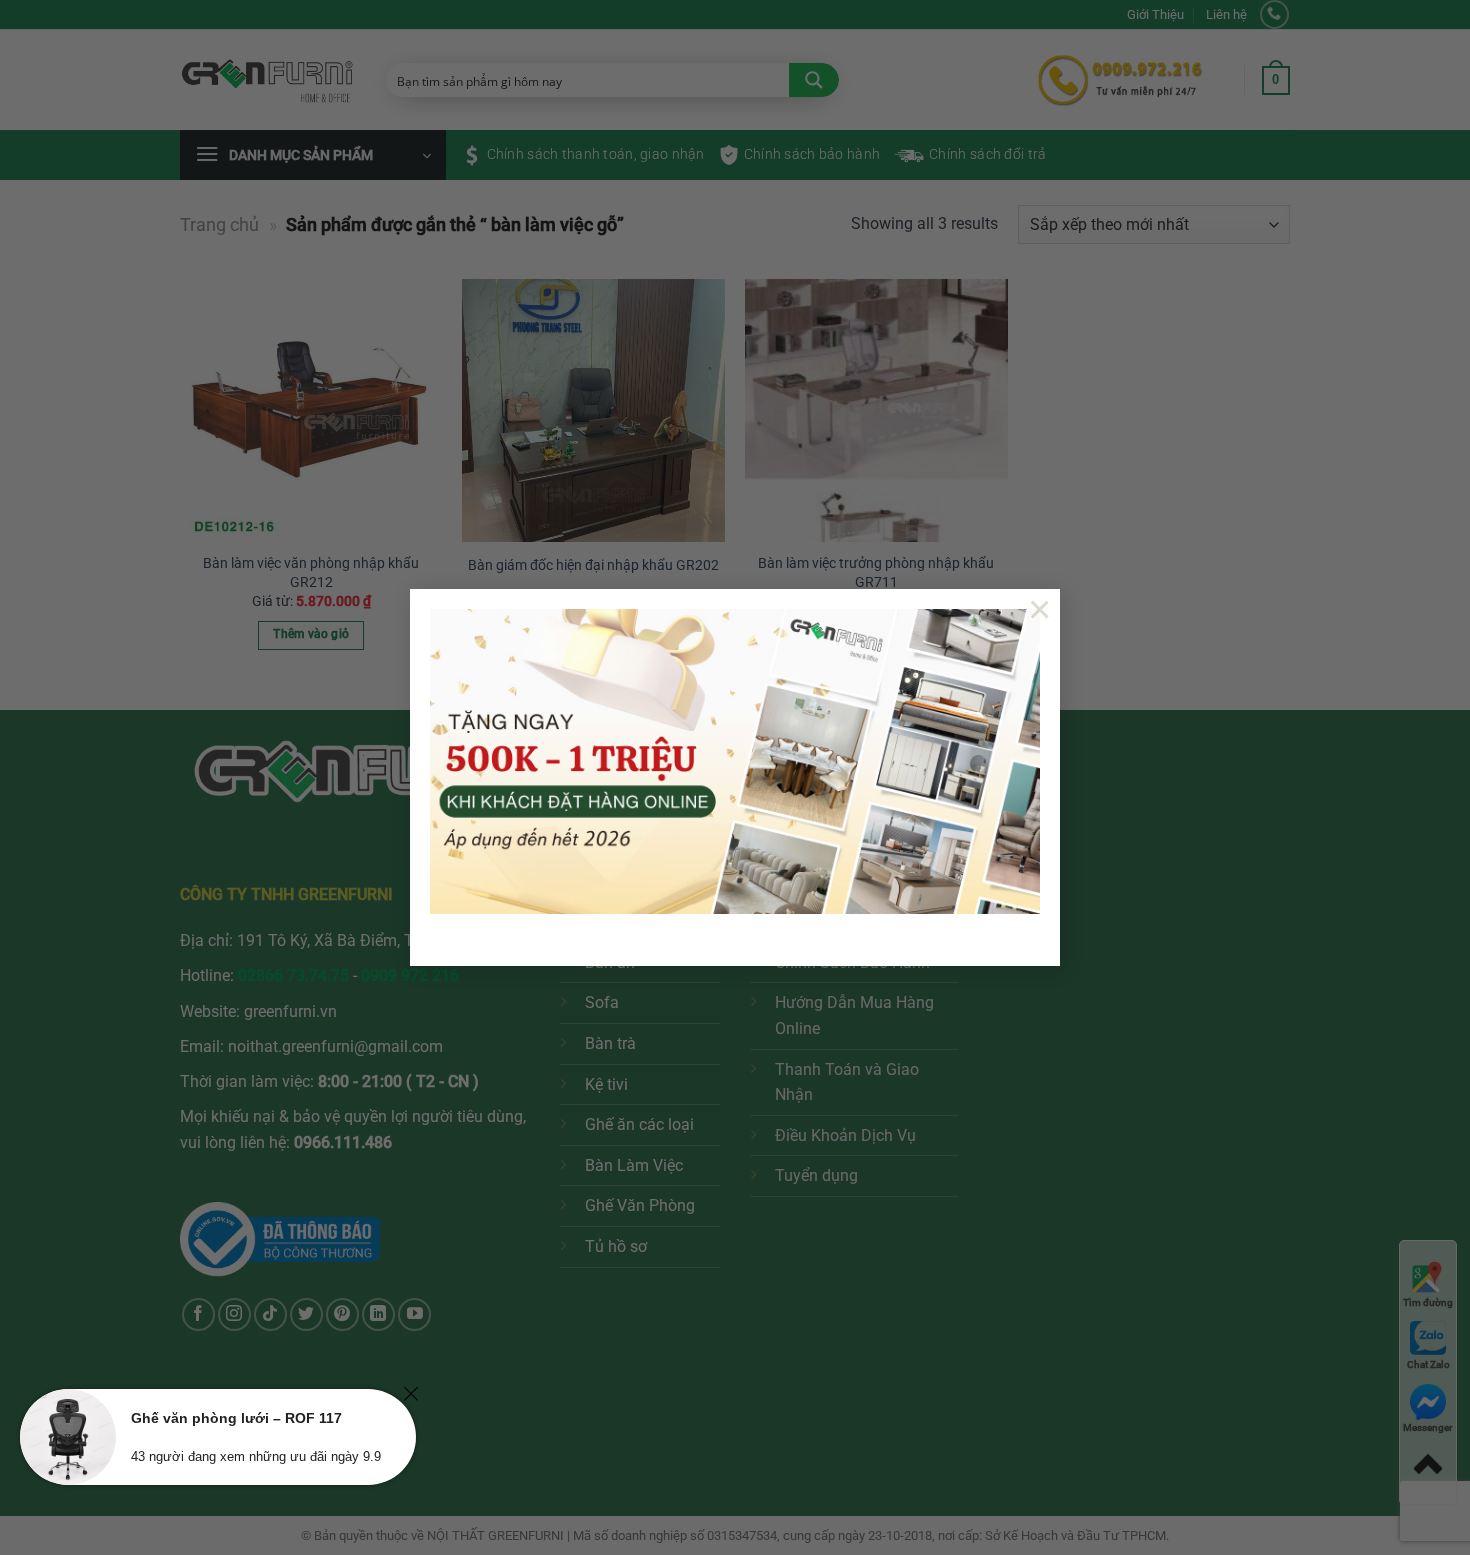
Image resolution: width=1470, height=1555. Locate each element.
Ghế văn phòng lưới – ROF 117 (236, 1418)
